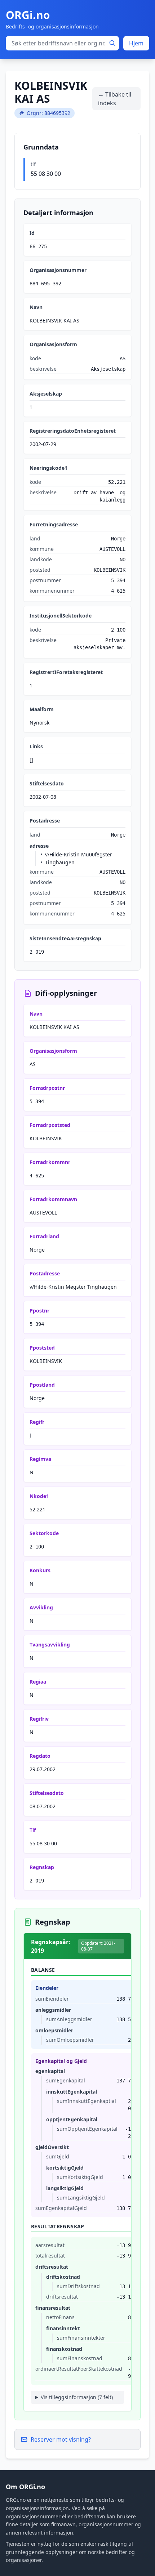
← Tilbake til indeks (115, 99)
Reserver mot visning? (61, 2439)
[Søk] (112, 43)
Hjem (136, 43)
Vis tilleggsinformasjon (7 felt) (77, 2397)
